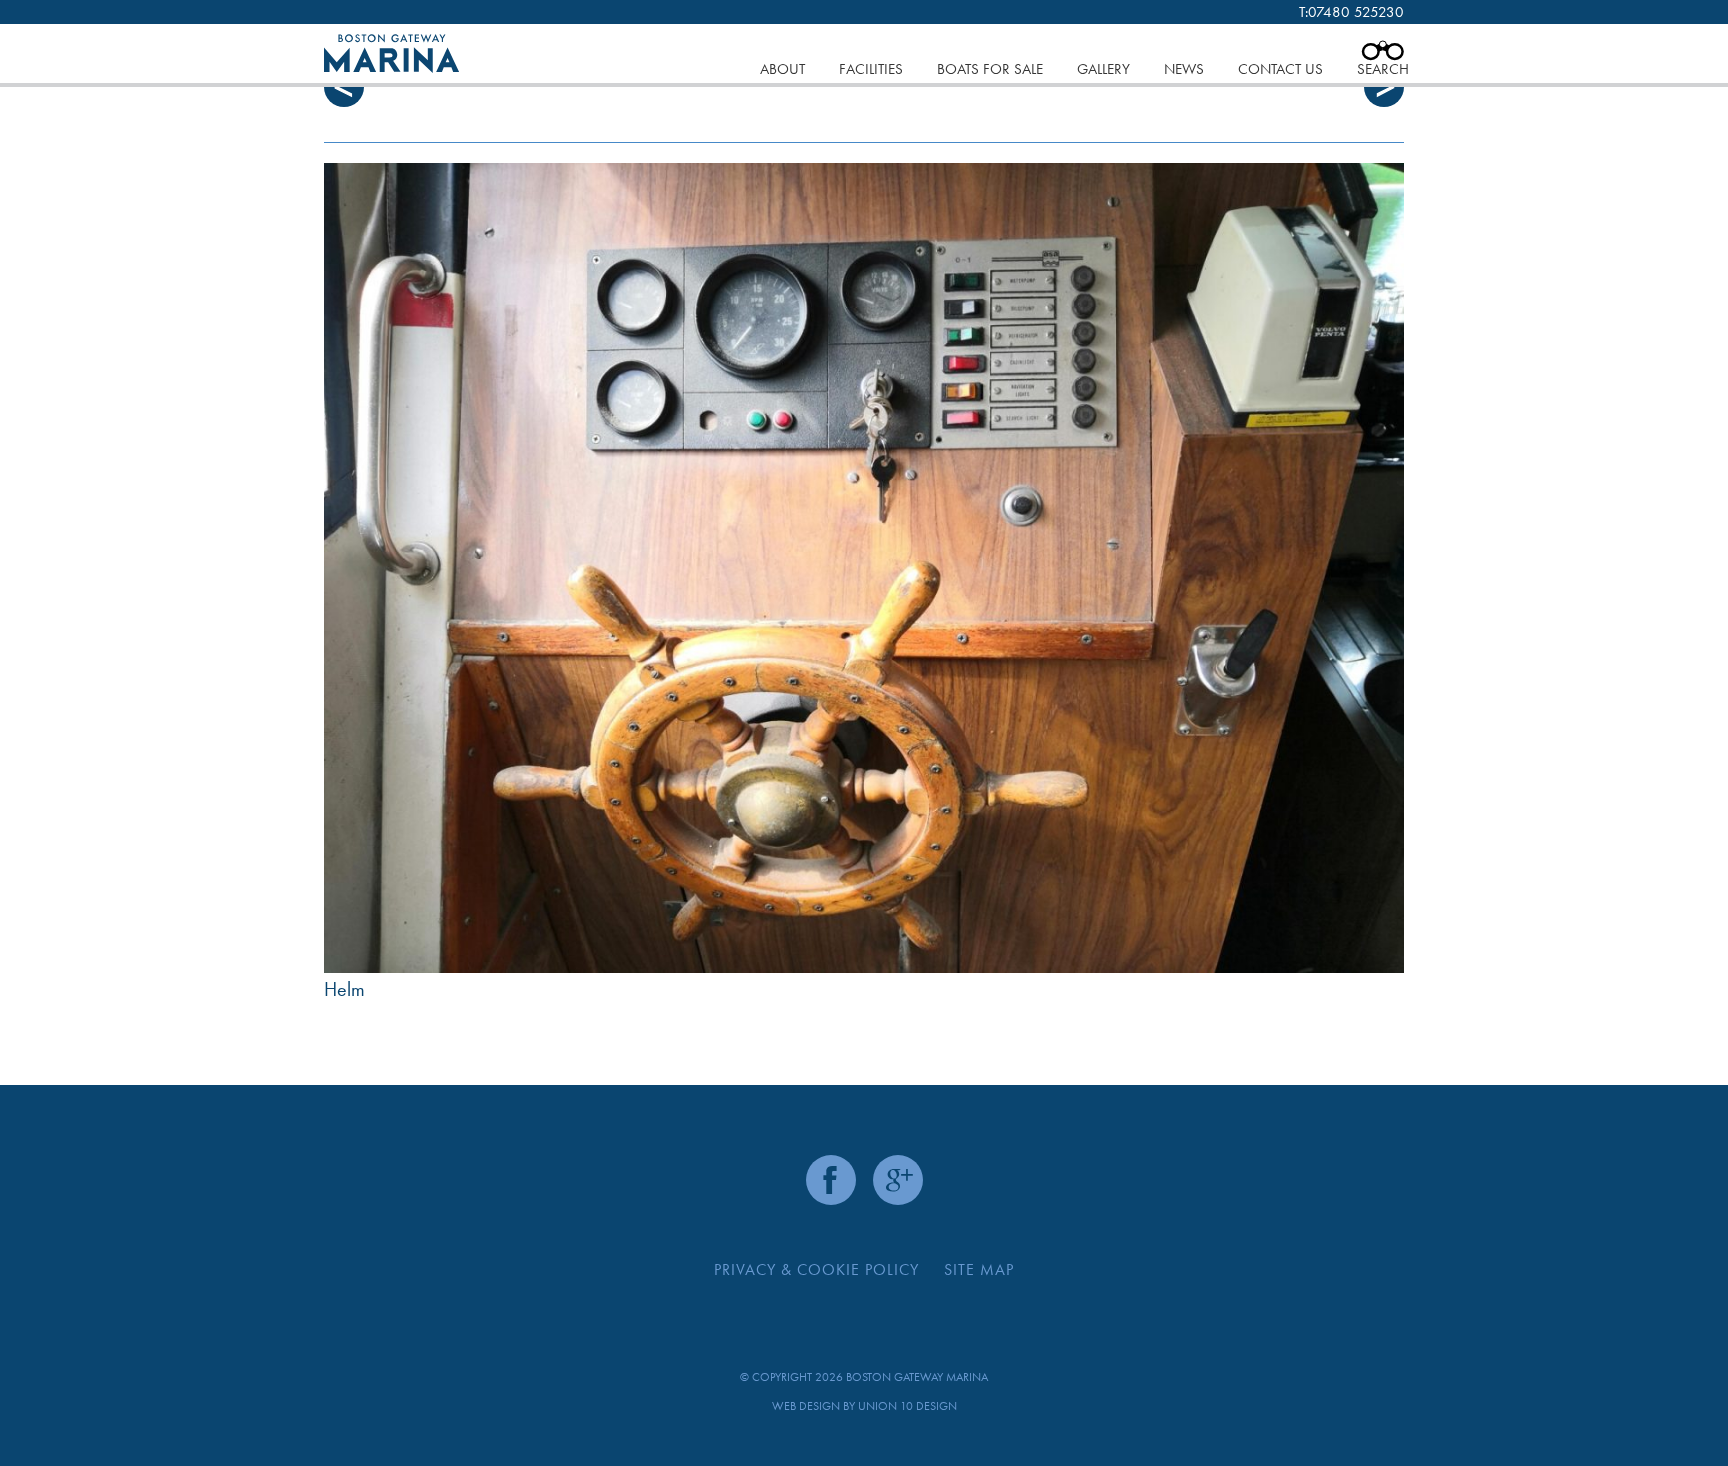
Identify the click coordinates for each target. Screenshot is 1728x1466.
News (1184, 69)
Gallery (1103, 69)
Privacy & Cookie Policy (816, 1269)
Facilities (871, 69)
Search (1383, 69)
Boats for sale (990, 69)
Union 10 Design (907, 1406)
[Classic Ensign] (864, 568)
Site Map (979, 1269)
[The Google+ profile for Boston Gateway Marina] (898, 1180)
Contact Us (1280, 69)
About (782, 69)
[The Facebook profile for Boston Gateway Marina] (831, 1180)
